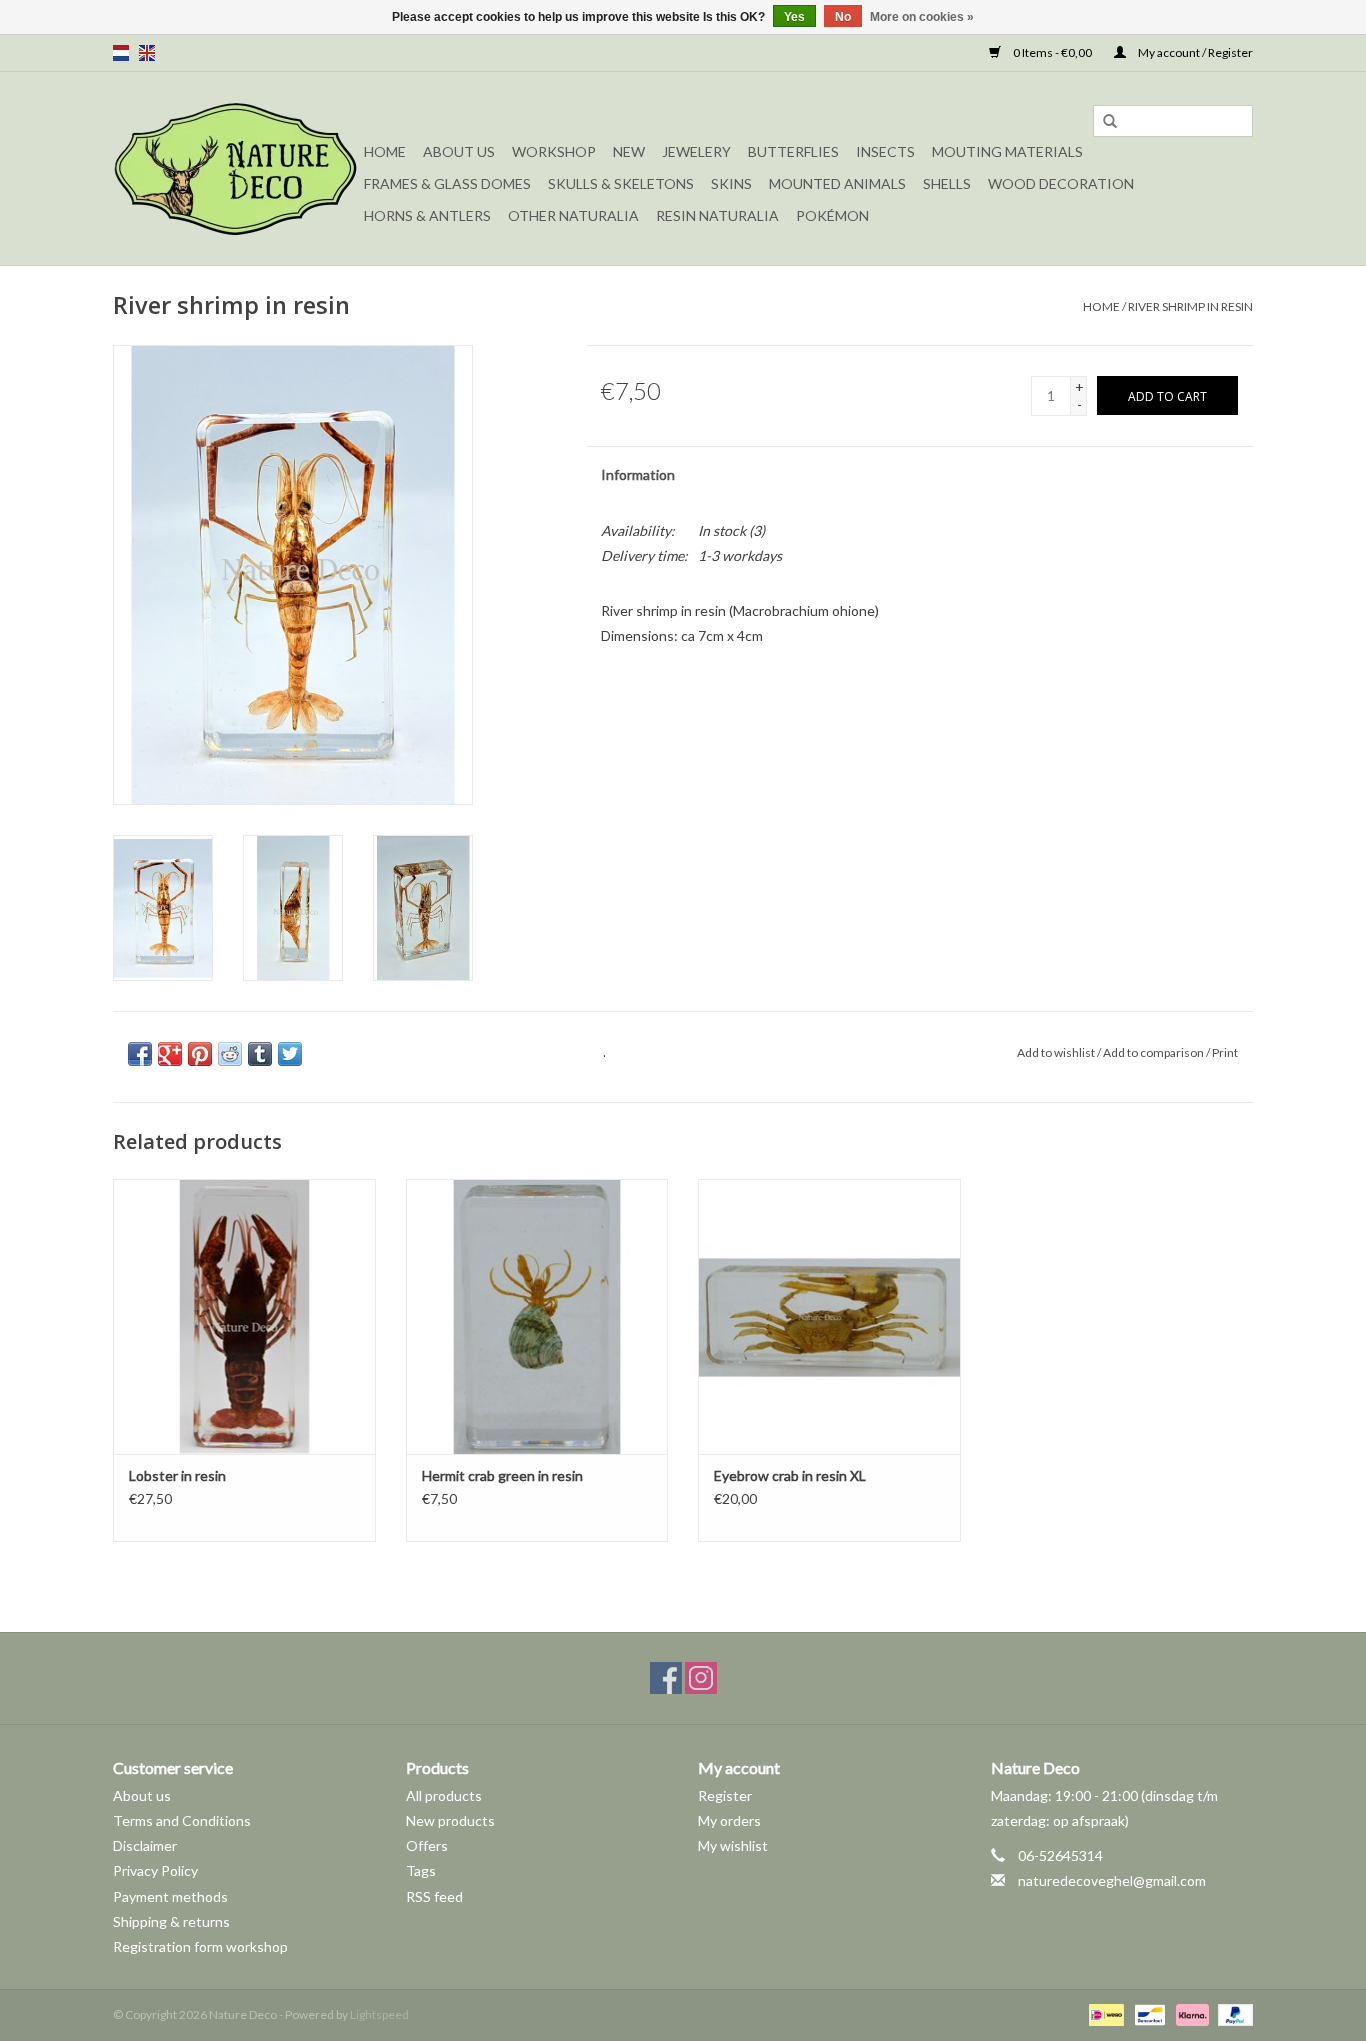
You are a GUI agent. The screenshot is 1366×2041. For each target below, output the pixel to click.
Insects (885, 151)
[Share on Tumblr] (260, 1054)
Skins (731, 183)
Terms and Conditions (182, 1820)
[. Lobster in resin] (244, 1316)
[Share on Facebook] (140, 1054)
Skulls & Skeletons (621, 183)
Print (1225, 1052)
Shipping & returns (171, 1921)
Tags (421, 1870)
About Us (459, 151)
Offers (427, 1845)
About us (142, 1795)
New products (450, 1820)
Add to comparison (1154, 1052)
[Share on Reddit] (230, 1054)
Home (385, 151)
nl (121, 53)
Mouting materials (1007, 151)
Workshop (554, 151)
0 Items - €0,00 (1052, 52)
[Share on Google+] (170, 1054)
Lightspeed (379, 2014)
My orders (729, 1820)
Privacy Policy (155, 1870)
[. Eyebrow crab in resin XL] (829, 1316)
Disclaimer (145, 1845)
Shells (947, 183)
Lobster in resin (177, 1475)
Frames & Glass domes (447, 183)
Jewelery (696, 151)
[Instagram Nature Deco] (701, 1678)
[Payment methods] (1103, 2013)
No (843, 17)
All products (444, 1795)
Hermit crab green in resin (502, 1475)
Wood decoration (1061, 183)
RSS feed (434, 1896)
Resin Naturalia (717, 215)
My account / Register (1194, 52)
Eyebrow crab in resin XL (790, 1475)
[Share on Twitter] (290, 1054)
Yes (794, 17)
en (147, 53)
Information (638, 474)
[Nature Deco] (235, 168)
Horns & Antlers (427, 215)
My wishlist (733, 1845)
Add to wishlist (1056, 1052)
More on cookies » (922, 17)
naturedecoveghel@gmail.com (1112, 1880)
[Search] (1110, 122)
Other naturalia (573, 215)
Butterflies (793, 151)
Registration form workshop (200, 1946)
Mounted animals (837, 183)
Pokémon (832, 215)
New (629, 151)
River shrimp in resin (1190, 306)
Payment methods (170, 1896)
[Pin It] (200, 1054)
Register (725, 1795)
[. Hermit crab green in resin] (537, 1316)
